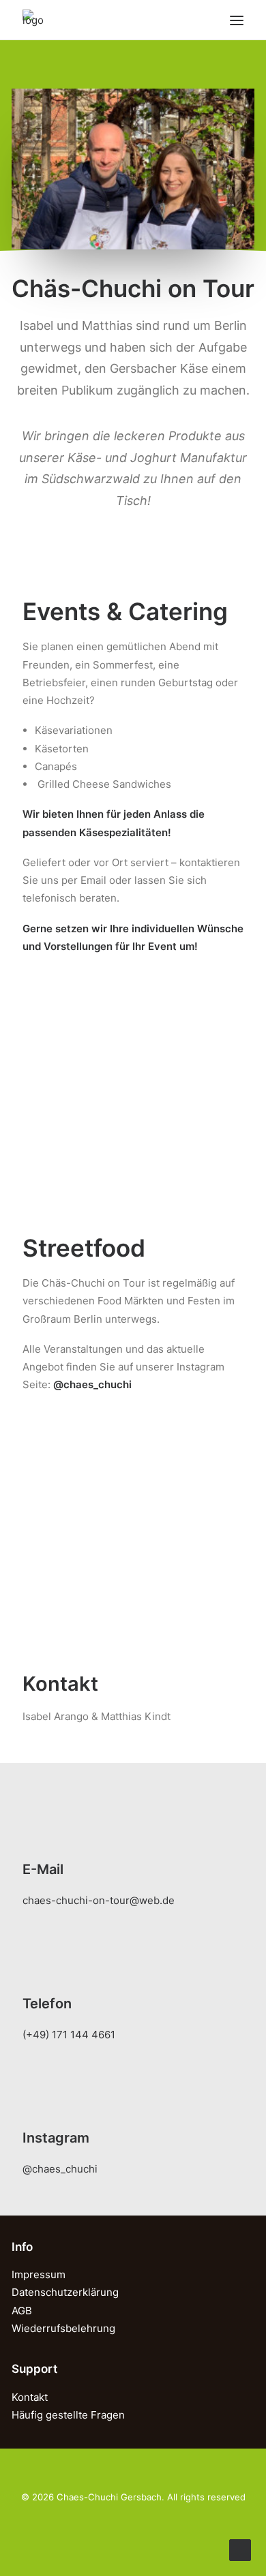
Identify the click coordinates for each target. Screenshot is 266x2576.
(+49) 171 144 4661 (69, 2035)
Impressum (39, 2274)
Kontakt (30, 2397)
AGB (22, 2311)
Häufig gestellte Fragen (68, 2415)
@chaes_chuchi (60, 2169)
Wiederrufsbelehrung (63, 2328)
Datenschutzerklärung (65, 2292)
